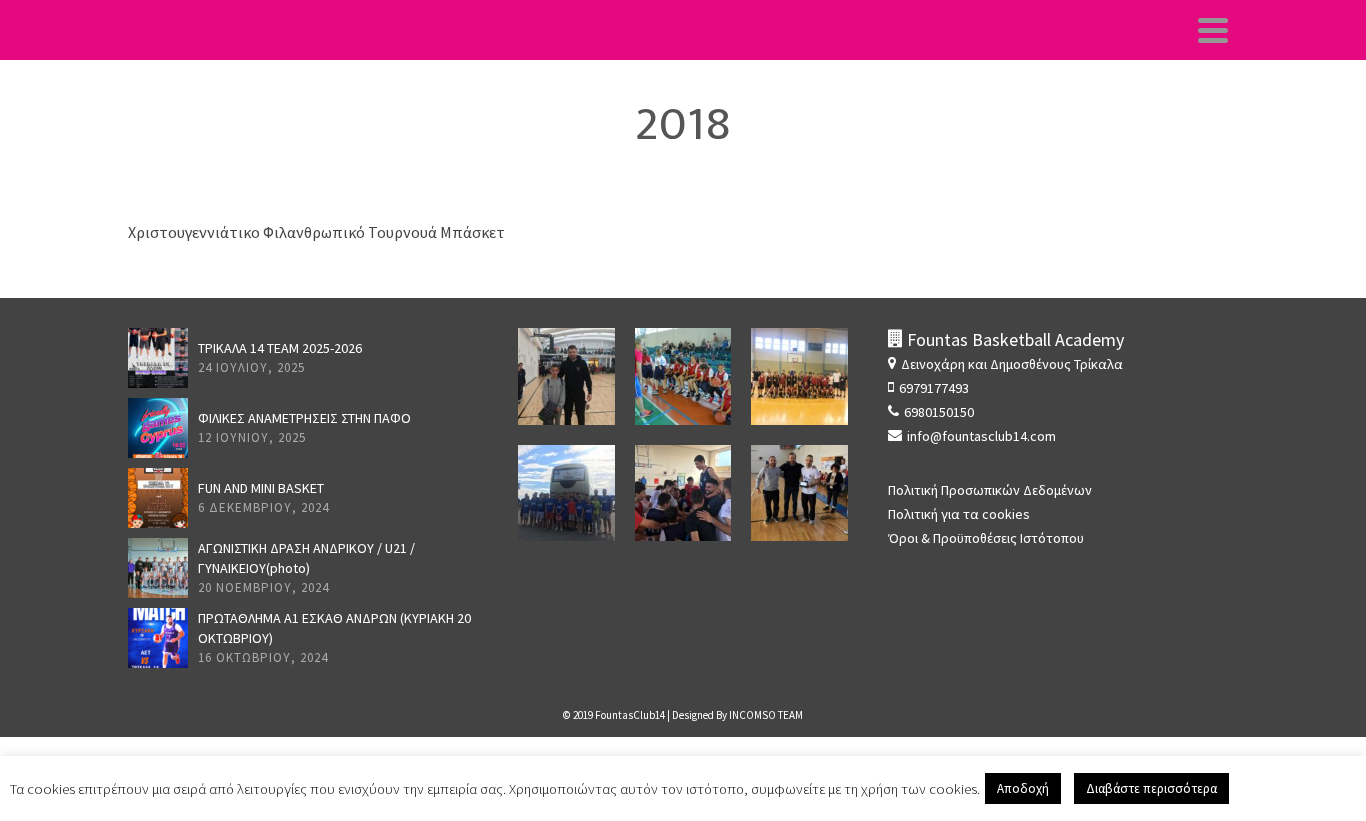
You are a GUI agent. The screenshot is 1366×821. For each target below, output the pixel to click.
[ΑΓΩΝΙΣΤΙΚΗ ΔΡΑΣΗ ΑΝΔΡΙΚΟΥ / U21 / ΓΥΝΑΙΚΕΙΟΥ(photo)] (158, 568)
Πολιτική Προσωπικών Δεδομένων (990, 490)
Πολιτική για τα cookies (959, 514)
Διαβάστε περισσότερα (1151, 788)
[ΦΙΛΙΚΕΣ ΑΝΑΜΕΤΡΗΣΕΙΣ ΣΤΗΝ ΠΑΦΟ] (158, 428)
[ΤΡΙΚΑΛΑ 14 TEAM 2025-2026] (158, 358)
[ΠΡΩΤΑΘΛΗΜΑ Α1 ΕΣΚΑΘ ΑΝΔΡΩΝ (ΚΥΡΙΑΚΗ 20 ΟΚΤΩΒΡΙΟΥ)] (158, 638)
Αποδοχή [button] (1023, 788)
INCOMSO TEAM (766, 715)
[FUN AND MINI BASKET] (158, 498)
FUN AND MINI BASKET (261, 488)
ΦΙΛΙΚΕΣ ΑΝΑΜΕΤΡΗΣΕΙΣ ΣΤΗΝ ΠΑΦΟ (304, 418)
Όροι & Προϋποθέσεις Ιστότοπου (986, 538)
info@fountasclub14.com (981, 436)
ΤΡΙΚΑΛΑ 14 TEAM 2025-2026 (280, 348)
